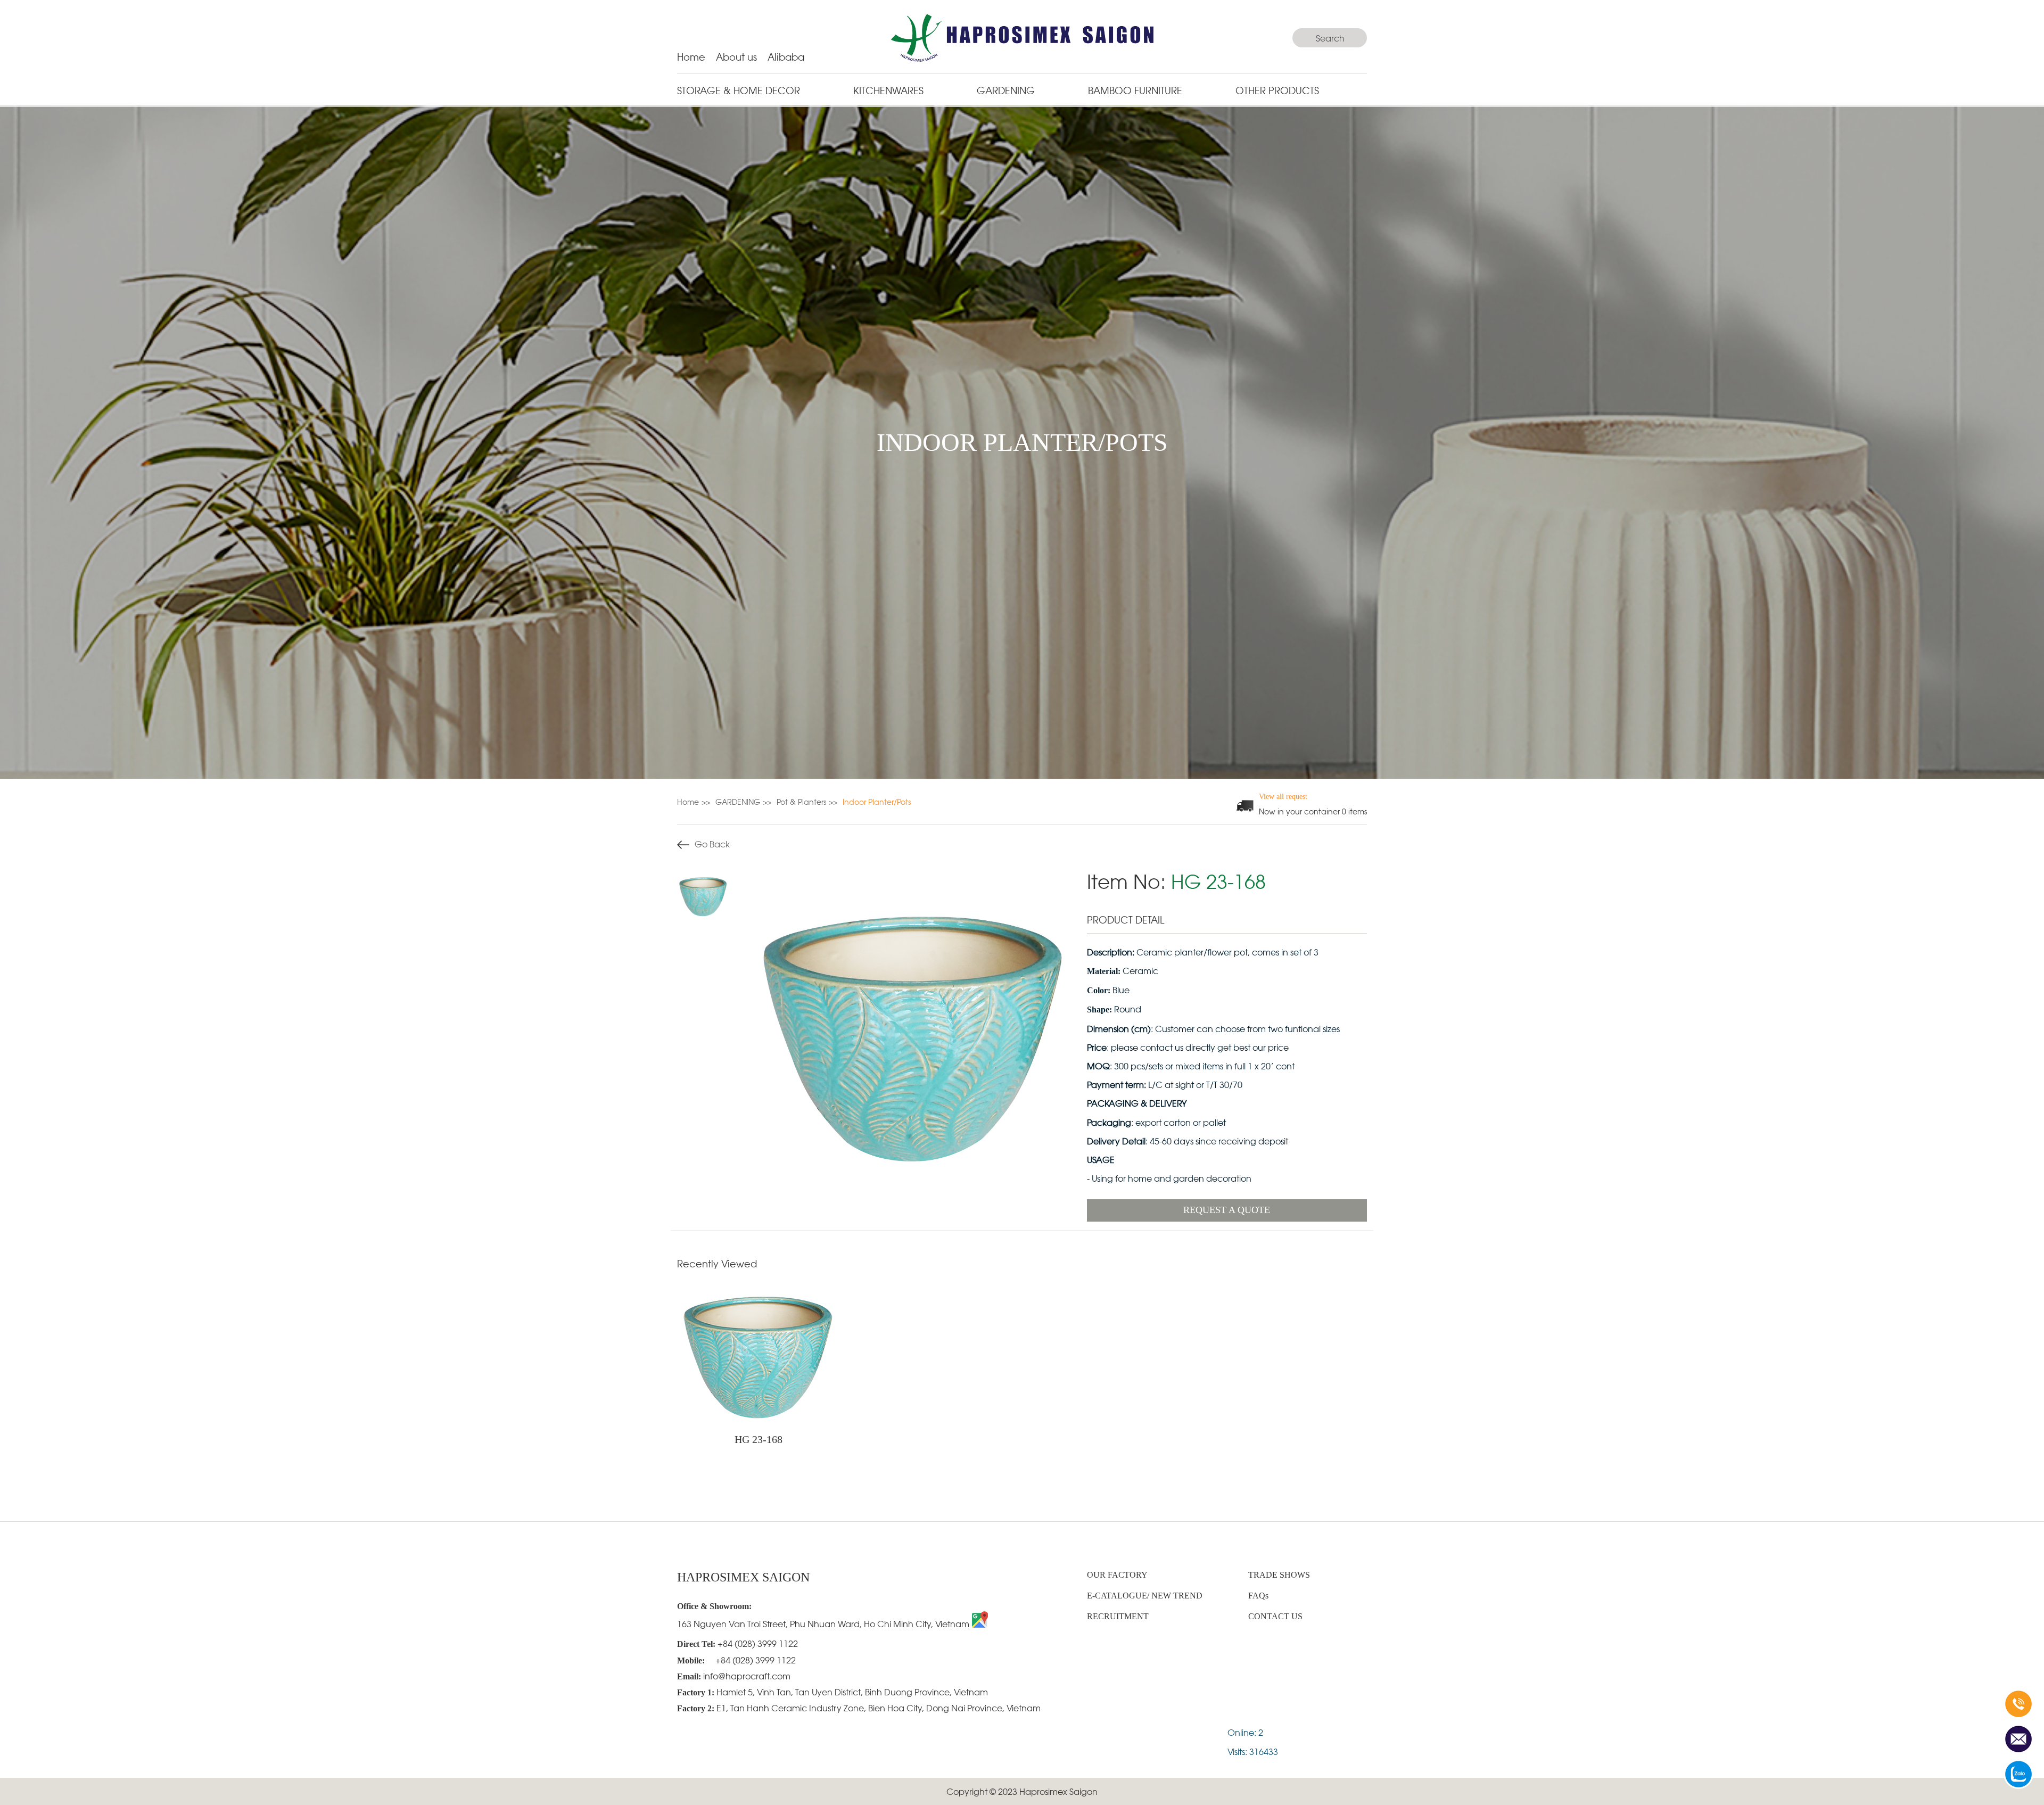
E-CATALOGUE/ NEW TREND (1145, 1596)
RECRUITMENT (1118, 1616)
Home (691, 56)
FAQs (1258, 1596)
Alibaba (786, 56)
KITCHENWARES (888, 90)
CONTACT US (1275, 1616)
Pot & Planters (801, 801)
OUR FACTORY (1117, 1575)
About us (736, 56)
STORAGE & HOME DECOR (739, 90)
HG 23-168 (759, 1439)
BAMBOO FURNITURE (1135, 90)
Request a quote (1227, 1210)
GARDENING (1006, 90)
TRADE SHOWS (1279, 1575)
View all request (1283, 797)
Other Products (1277, 90)
